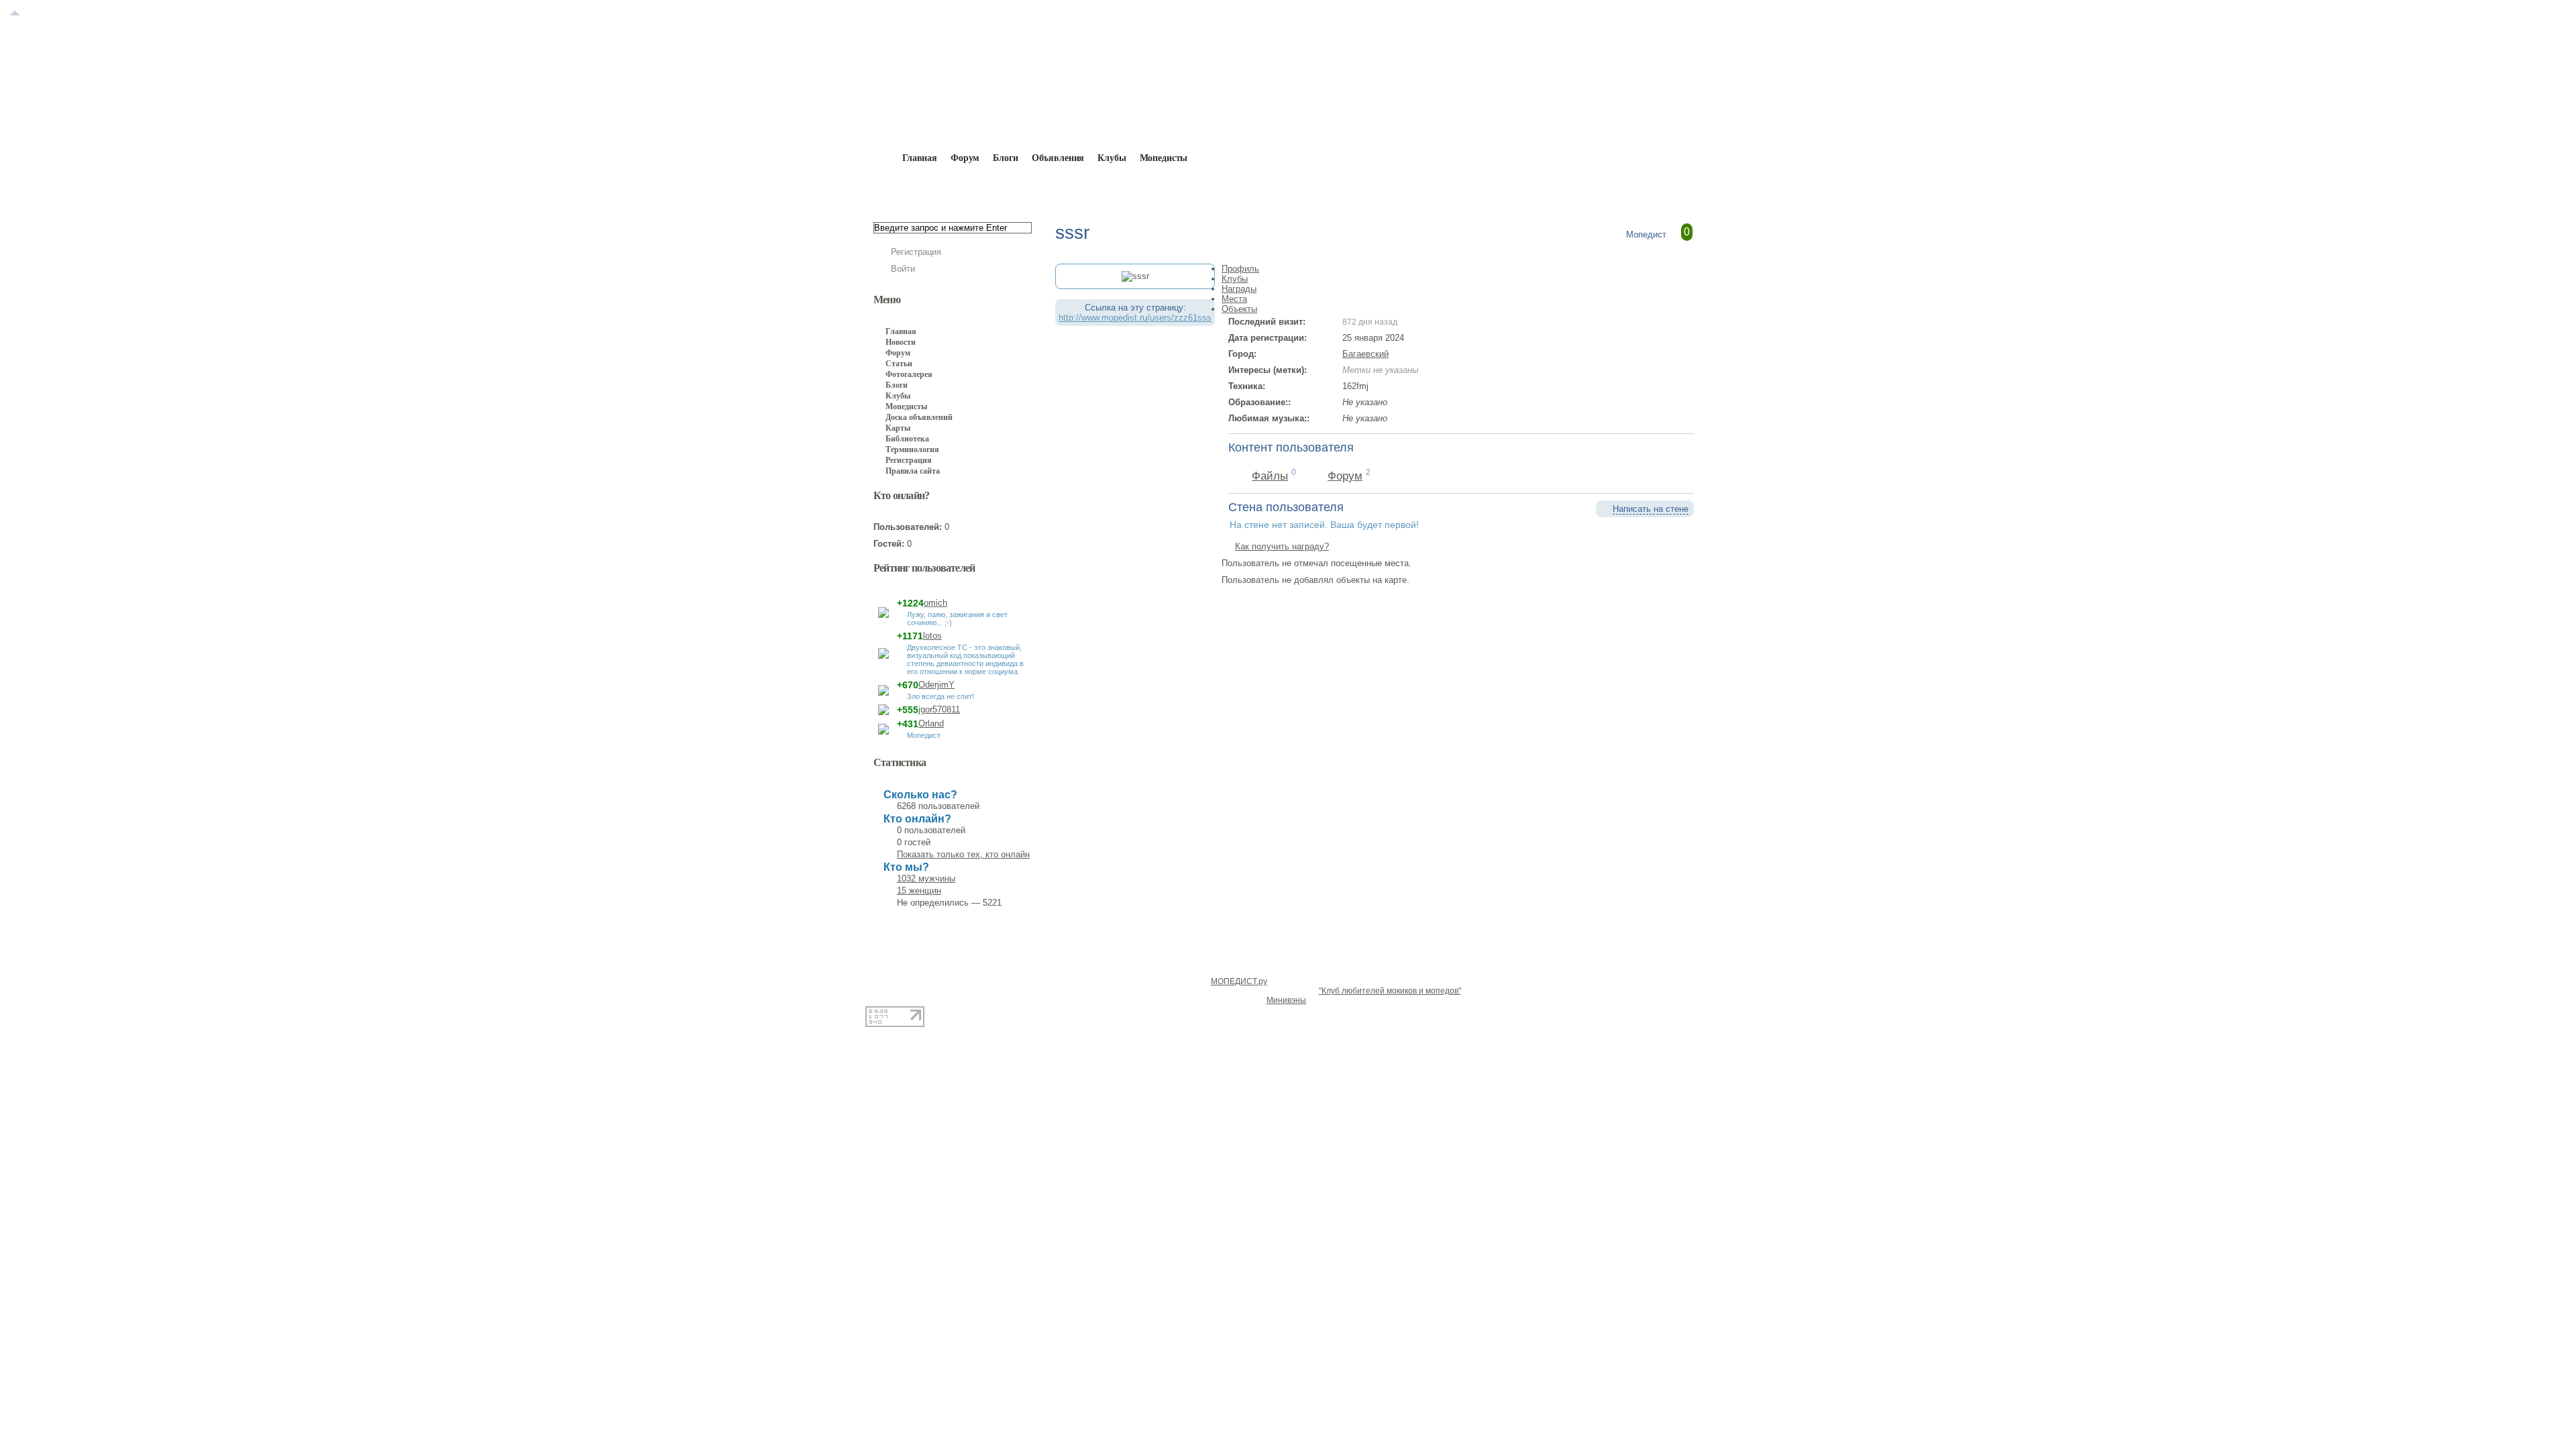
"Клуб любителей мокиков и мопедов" (1390, 991)
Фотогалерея (909, 374)
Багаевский (1365, 354)
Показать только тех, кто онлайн (963, 854)
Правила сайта (913, 471)
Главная (950, 189)
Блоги (1005, 158)
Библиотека (907, 439)
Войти (903, 269)
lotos (932, 636)
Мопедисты (1164, 158)
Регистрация (916, 252)
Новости (901, 342)
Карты (898, 428)
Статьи (899, 364)
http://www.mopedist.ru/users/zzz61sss (1135, 318)
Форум (965, 158)
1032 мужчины (926, 878)
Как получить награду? (1282, 546)
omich (935, 603)
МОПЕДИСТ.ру (1239, 981)
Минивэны (1286, 1000)
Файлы (1270, 476)
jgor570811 (939, 709)
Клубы (1112, 158)
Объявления (1058, 158)
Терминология (912, 449)
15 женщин (919, 891)
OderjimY (936, 685)
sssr (1064, 189)
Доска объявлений (919, 417)
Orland (931, 723)
